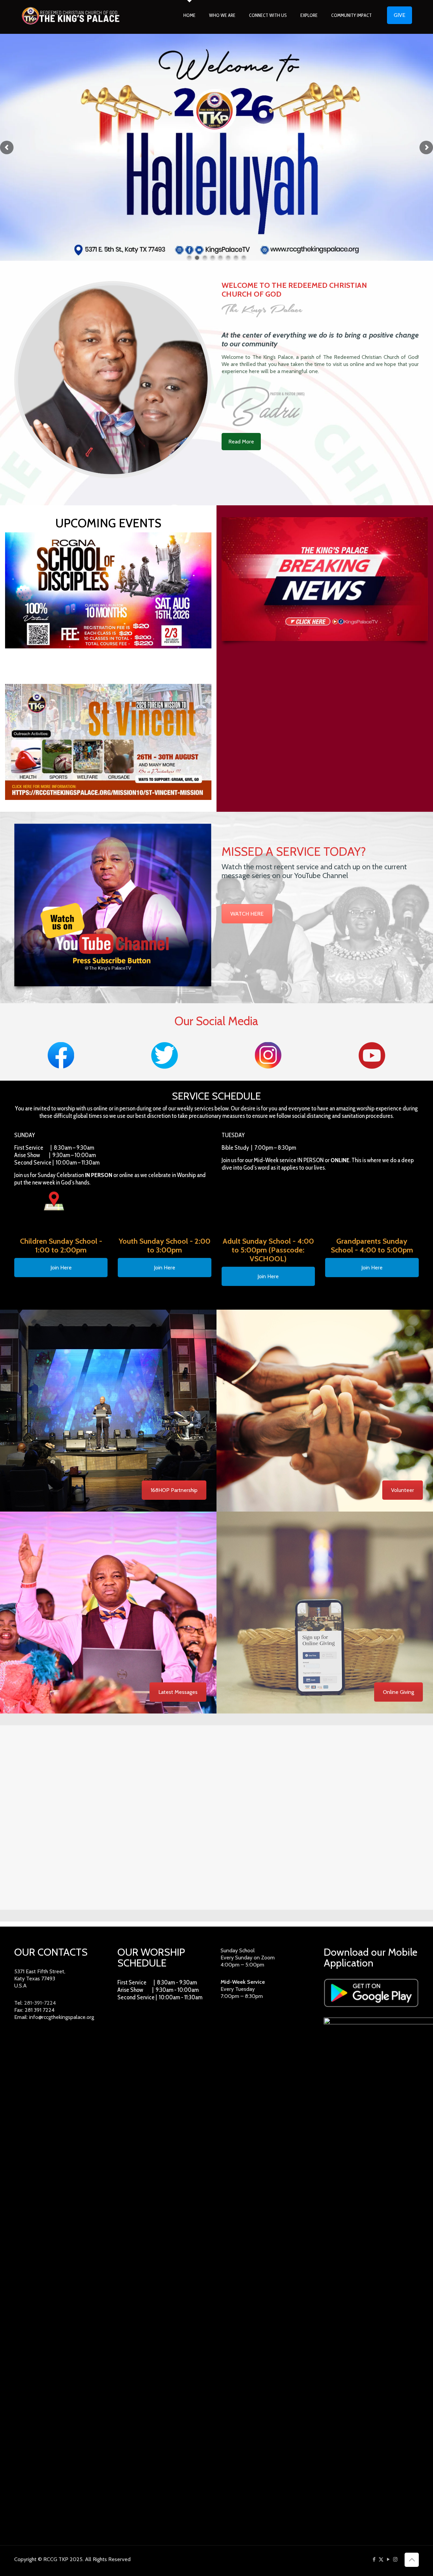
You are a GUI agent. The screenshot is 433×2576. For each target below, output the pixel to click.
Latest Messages (178, 1692)
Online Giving (398, 1692)
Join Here (61, 1268)
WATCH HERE (247, 914)
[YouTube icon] (388, 2559)
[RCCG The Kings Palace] (71, 15)
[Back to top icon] (412, 2560)
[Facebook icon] (374, 2559)
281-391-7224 (40, 2003)
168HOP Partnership (174, 1490)
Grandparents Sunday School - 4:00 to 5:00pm (372, 1246)
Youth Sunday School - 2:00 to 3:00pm (165, 1246)
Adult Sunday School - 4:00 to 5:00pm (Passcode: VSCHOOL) (268, 1250)
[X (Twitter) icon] (381, 2559)
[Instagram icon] (395, 2559)
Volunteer (403, 1490)
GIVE (400, 15)
